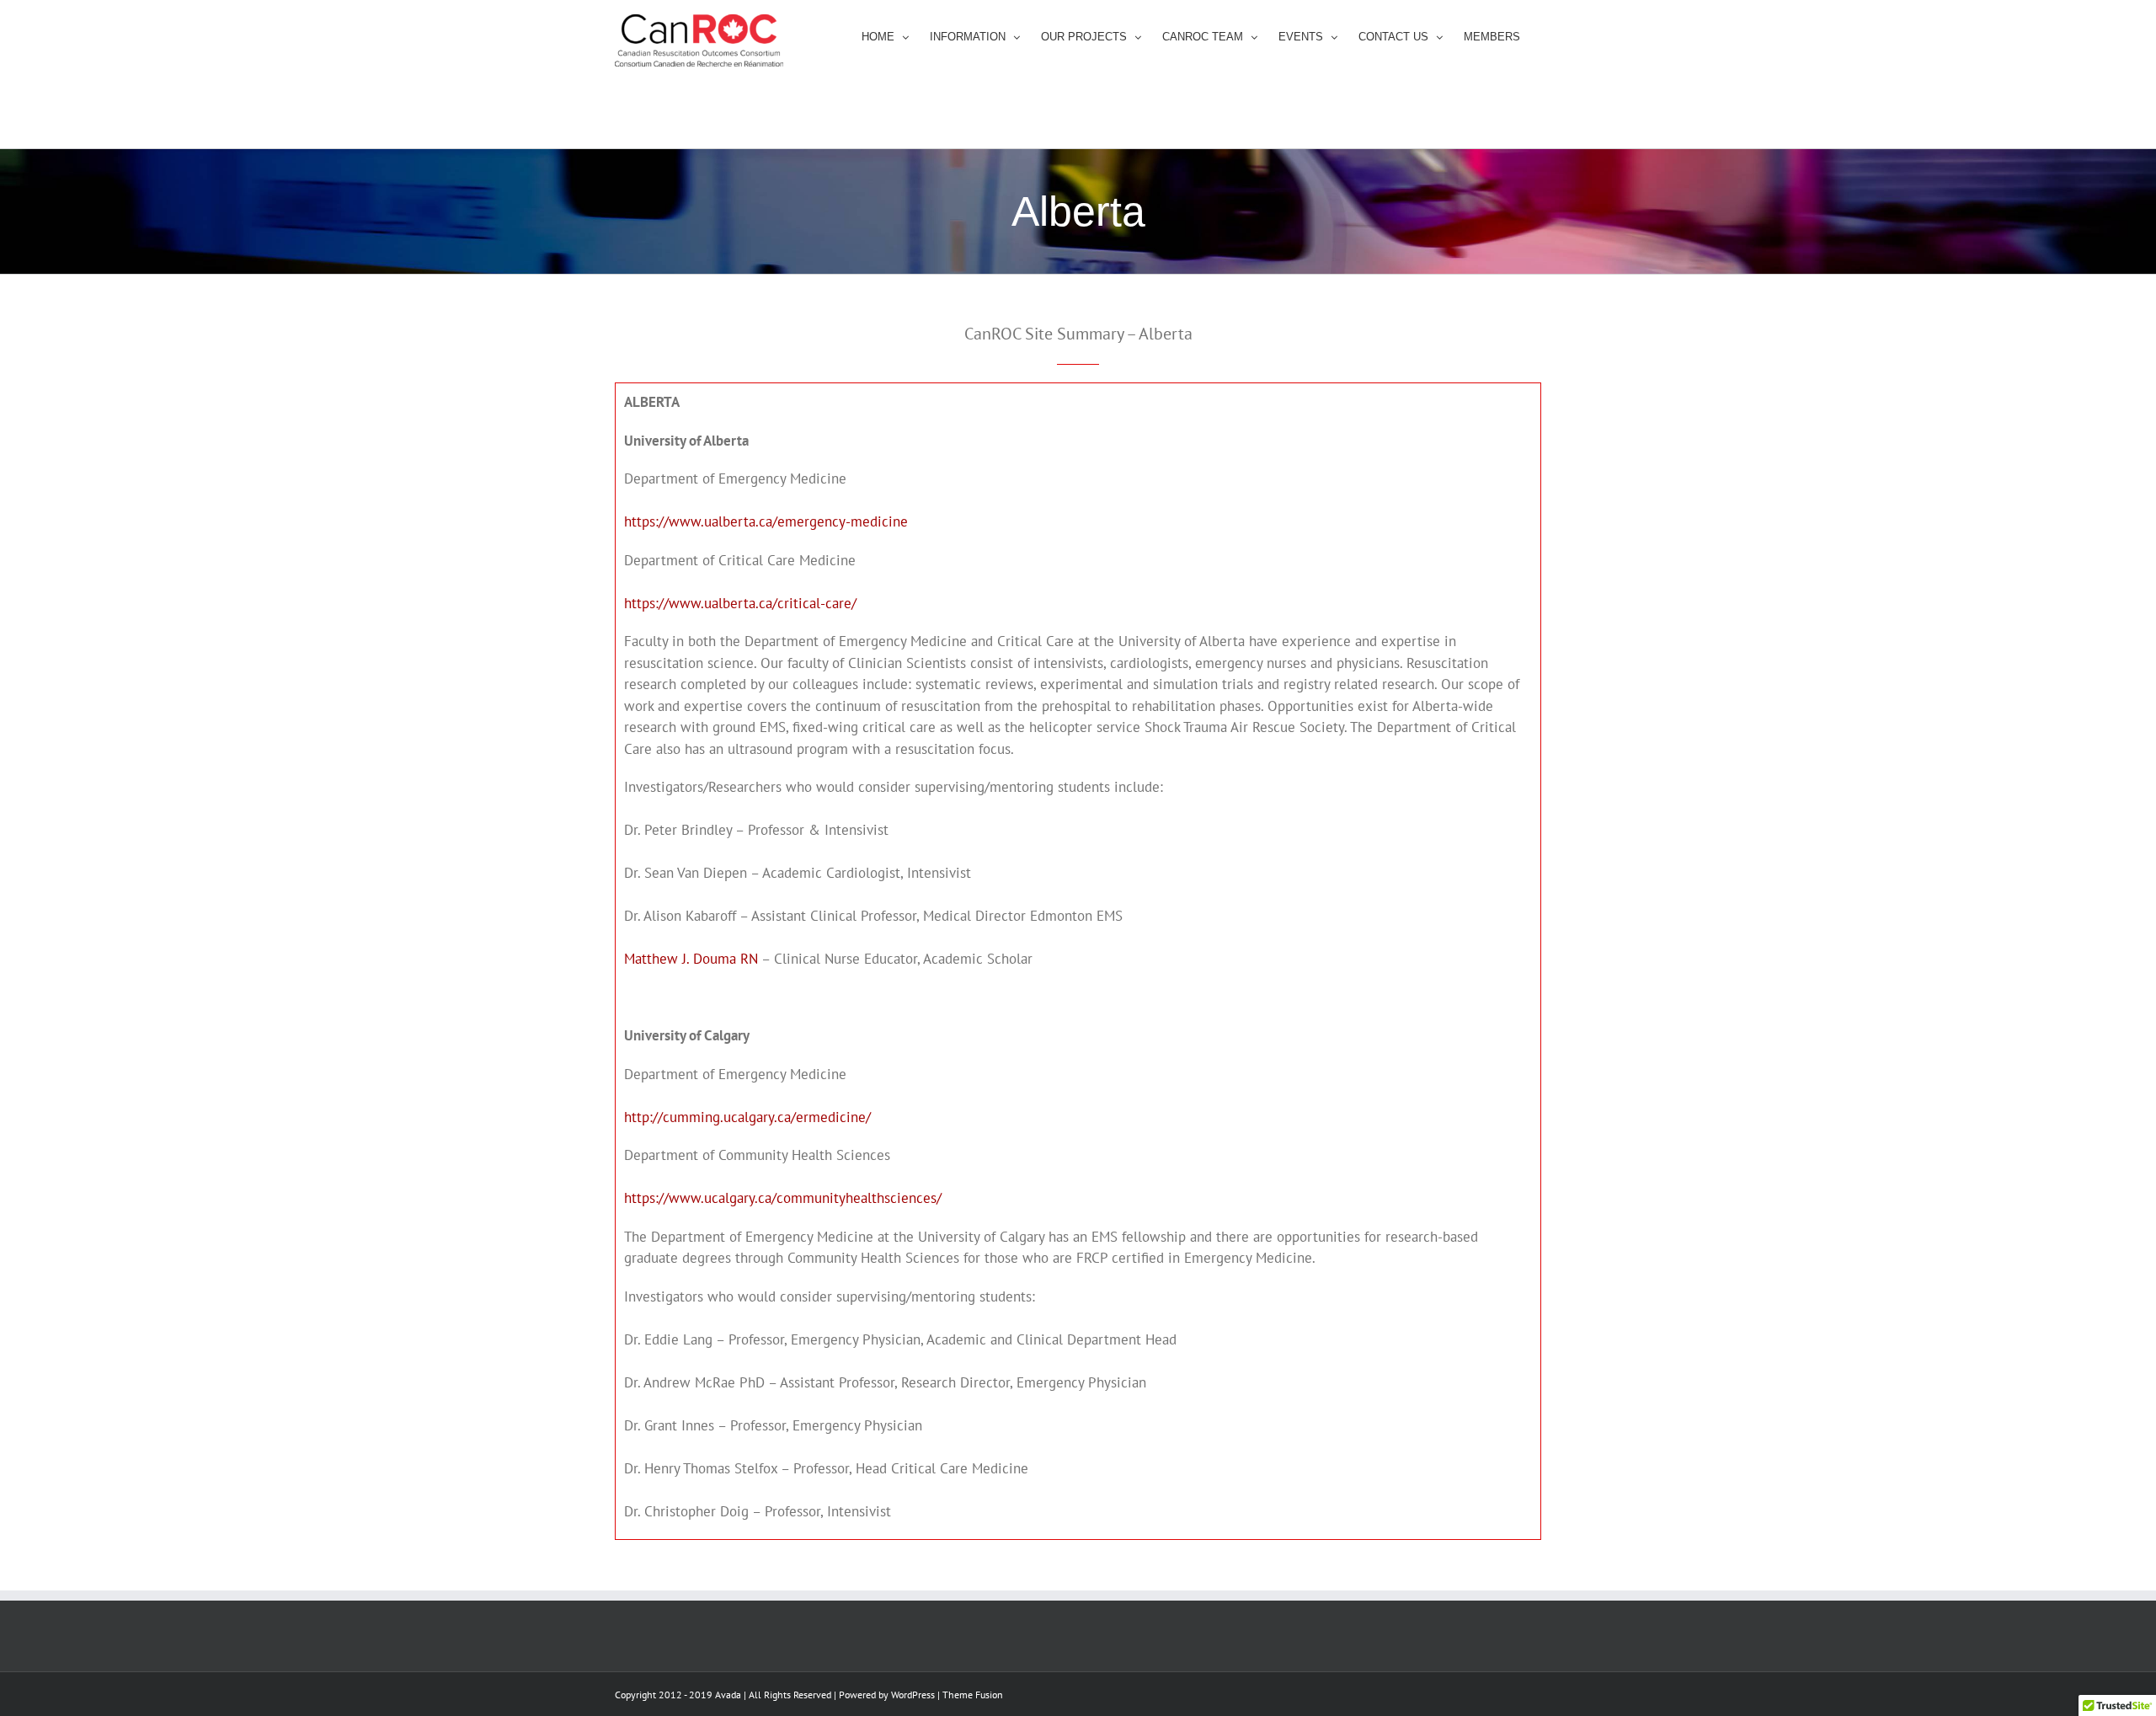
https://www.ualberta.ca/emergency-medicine (766, 521)
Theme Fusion (973, 1695)
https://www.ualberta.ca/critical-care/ (740, 603)
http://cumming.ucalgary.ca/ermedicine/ (747, 1117)
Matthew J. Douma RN (691, 959)
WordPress (913, 1695)
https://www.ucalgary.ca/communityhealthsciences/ (783, 1198)
